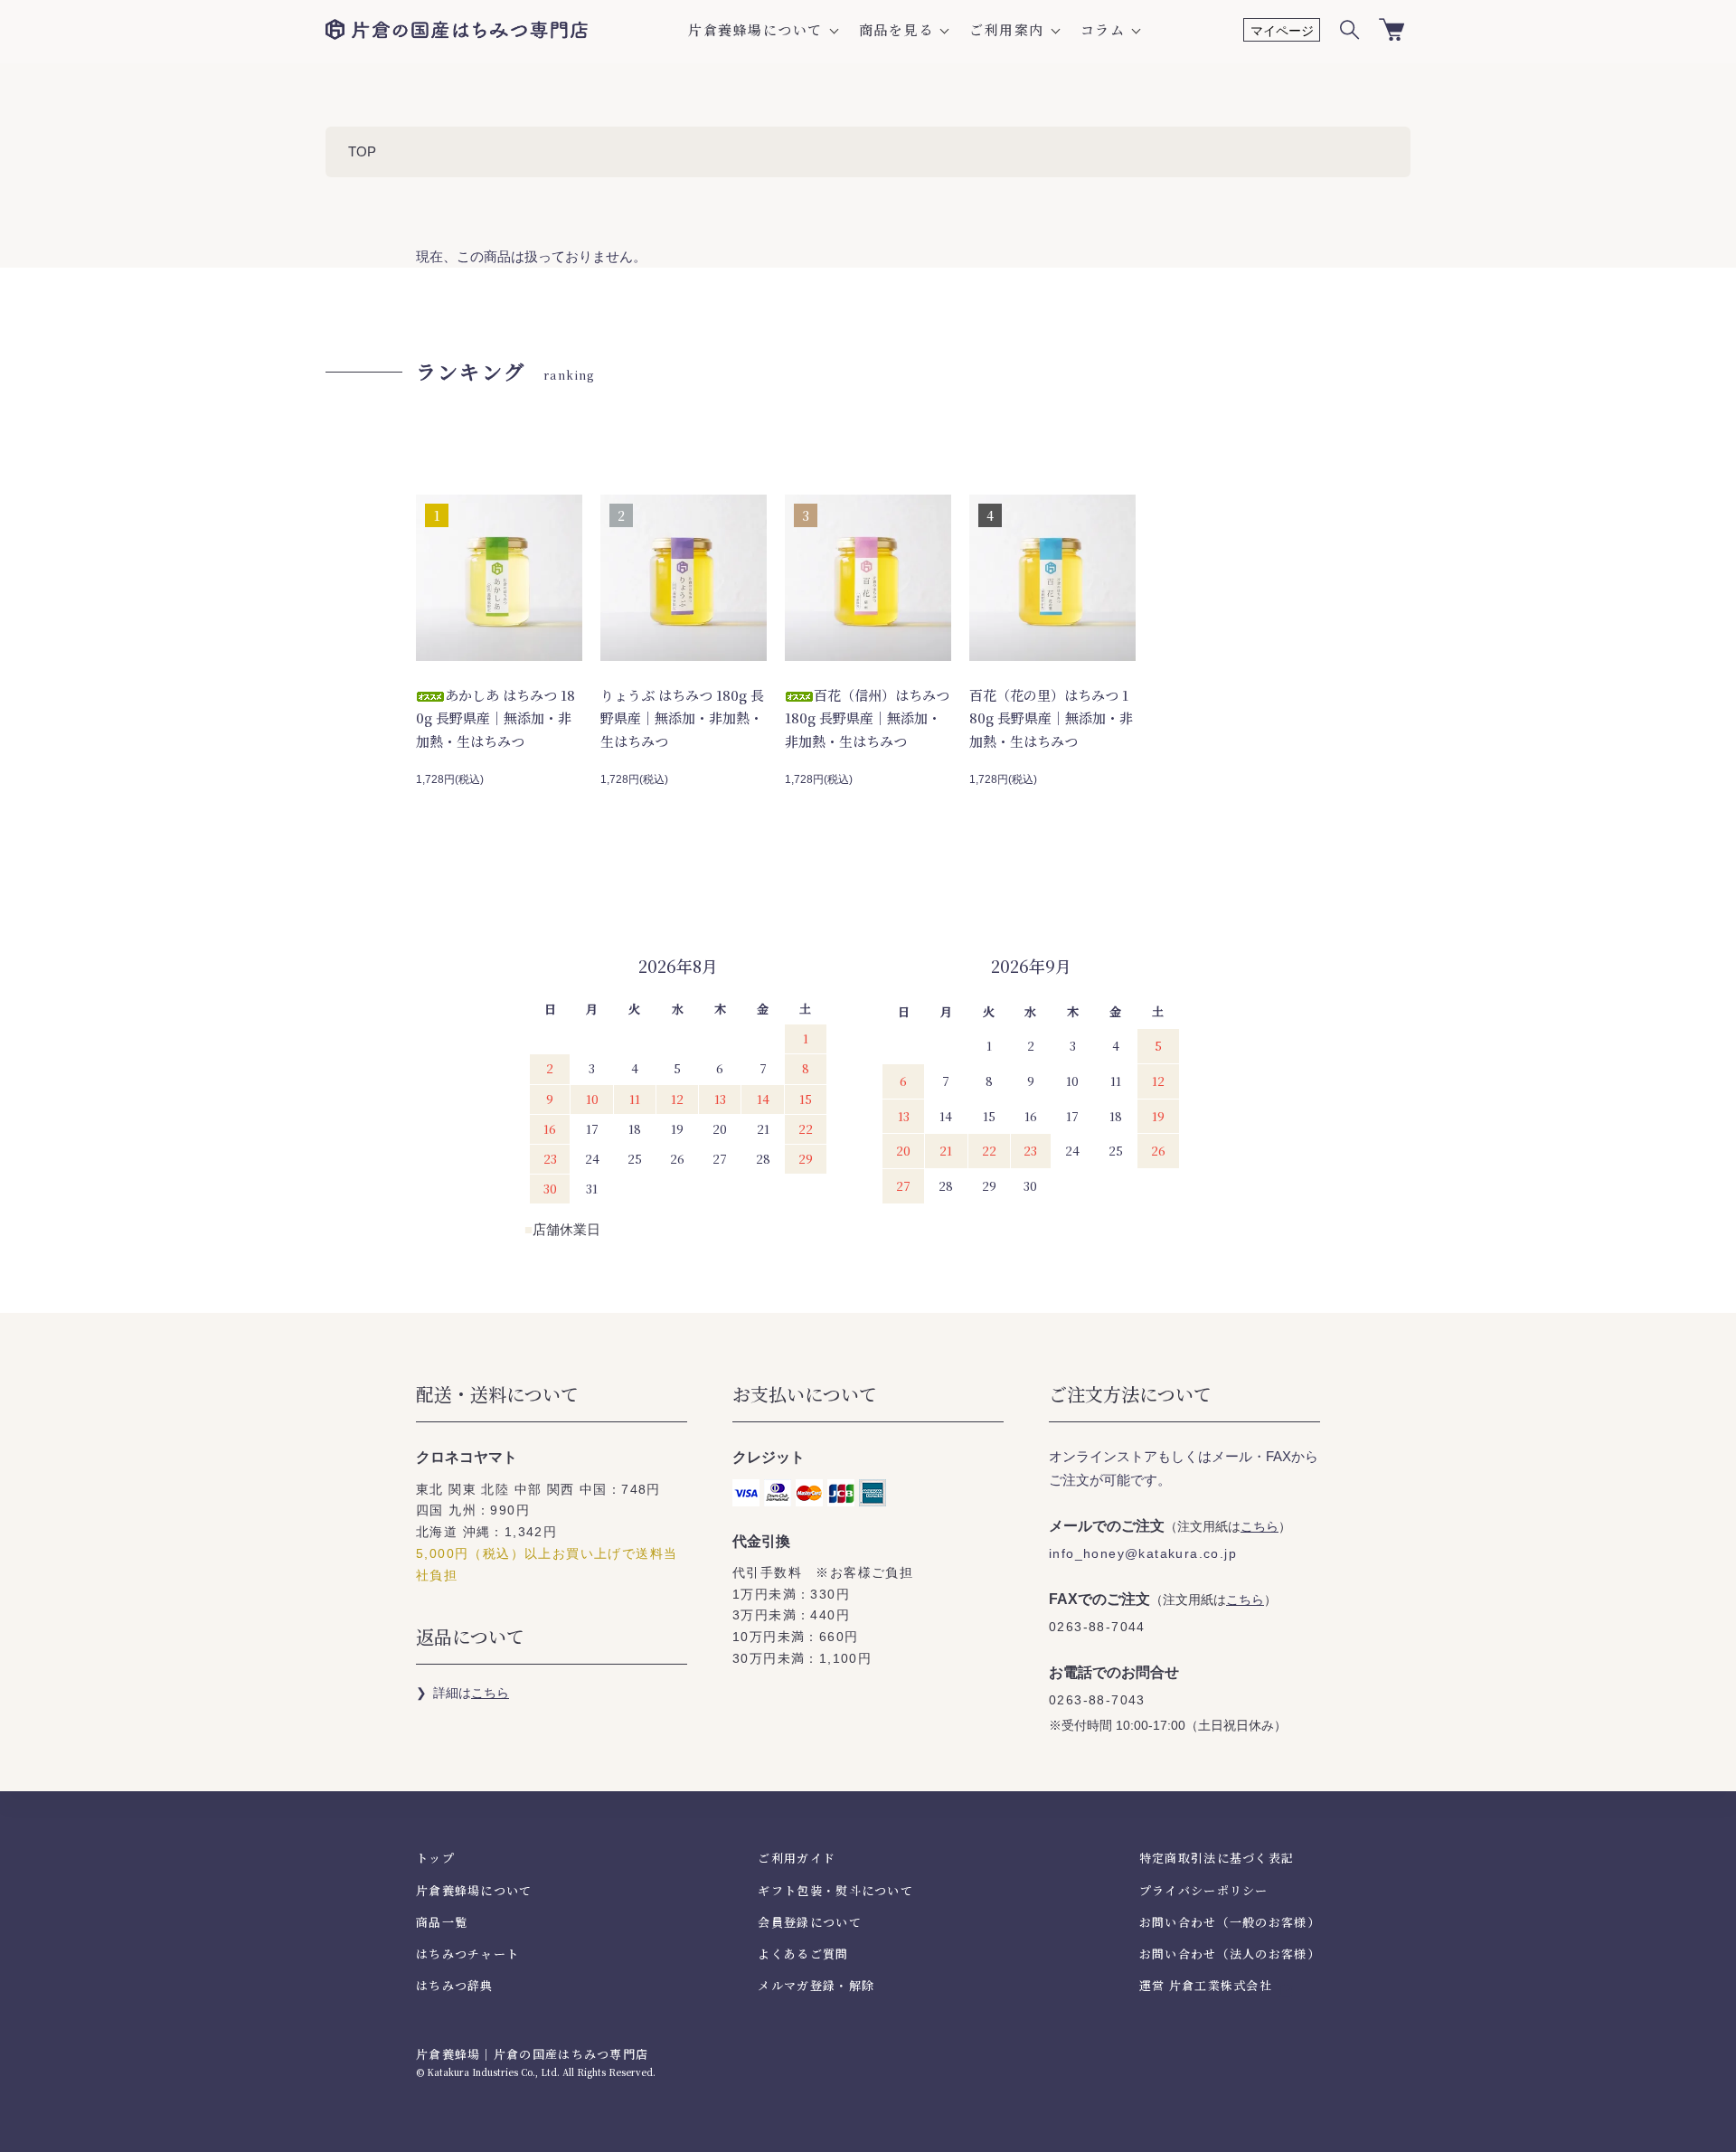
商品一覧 (442, 1922)
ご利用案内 (1007, 29)
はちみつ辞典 (455, 1985)
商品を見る (896, 29)
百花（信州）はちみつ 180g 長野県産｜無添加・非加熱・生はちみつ (867, 718)
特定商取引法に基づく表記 (1217, 1858)
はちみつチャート (467, 1954)
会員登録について (809, 1922)
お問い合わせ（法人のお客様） (1230, 1954)
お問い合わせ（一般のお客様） (1230, 1922)
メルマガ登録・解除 (816, 1985)
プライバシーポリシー (1204, 1890)
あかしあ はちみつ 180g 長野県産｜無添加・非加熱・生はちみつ (495, 718)
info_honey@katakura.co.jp (1143, 1553)
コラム (1103, 29)
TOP (362, 151)
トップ (435, 1858)
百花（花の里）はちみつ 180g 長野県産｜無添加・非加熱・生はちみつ (1051, 718)
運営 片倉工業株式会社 (1206, 1985)
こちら (490, 1693)
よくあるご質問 (803, 1954)
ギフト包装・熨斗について (835, 1890)
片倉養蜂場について (755, 29)
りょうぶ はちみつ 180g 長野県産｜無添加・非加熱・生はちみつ (682, 718)
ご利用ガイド (797, 1858)
